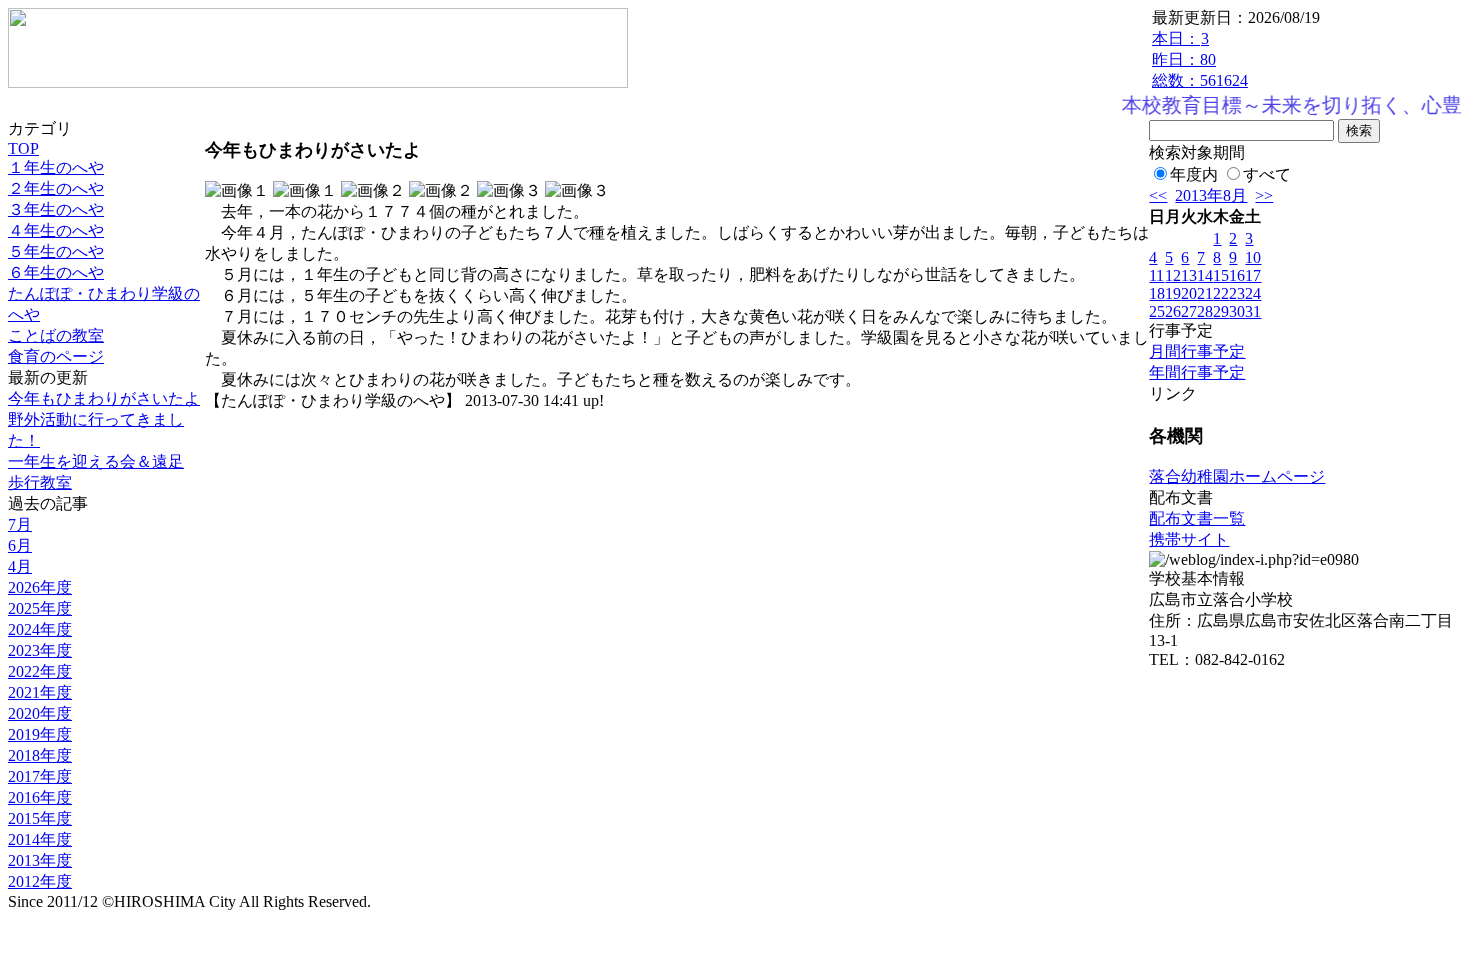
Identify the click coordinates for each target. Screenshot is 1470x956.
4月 (20, 566)
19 (1173, 293)
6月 (20, 545)
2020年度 (40, 713)
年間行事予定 (1197, 372)
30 (1237, 311)
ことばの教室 (56, 335)
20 (1189, 293)
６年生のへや (56, 272)
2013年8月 (1211, 195)
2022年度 (40, 671)
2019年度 (40, 734)
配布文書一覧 (1197, 518)
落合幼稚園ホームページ (1237, 476)
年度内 (1194, 174)
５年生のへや (56, 251)
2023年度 (40, 650)
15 (1221, 275)
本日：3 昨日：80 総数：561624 (1200, 59)
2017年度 (40, 776)
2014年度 (40, 839)
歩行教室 (40, 482)
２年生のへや (56, 188)
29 (1221, 311)
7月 (20, 524)
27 (1189, 311)
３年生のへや (56, 209)
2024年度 (40, 629)
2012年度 (40, 881)
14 (1205, 275)
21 (1205, 293)
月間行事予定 (1197, 351)
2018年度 (40, 755)
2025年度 (40, 608)
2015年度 (40, 818)
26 (1173, 311)
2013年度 (40, 860)
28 (1205, 311)
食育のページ (56, 356)
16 (1237, 275)
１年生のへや (56, 167)
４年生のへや (56, 230)
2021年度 (40, 692)
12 (1173, 275)
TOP (23, 148)
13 (1189, 275)
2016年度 (40, 797)
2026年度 (40, 587)
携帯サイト (1189, 539)
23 (1237, 293)
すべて (1267, 174)
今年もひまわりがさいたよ (104, 398)
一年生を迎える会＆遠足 (96, 461)
